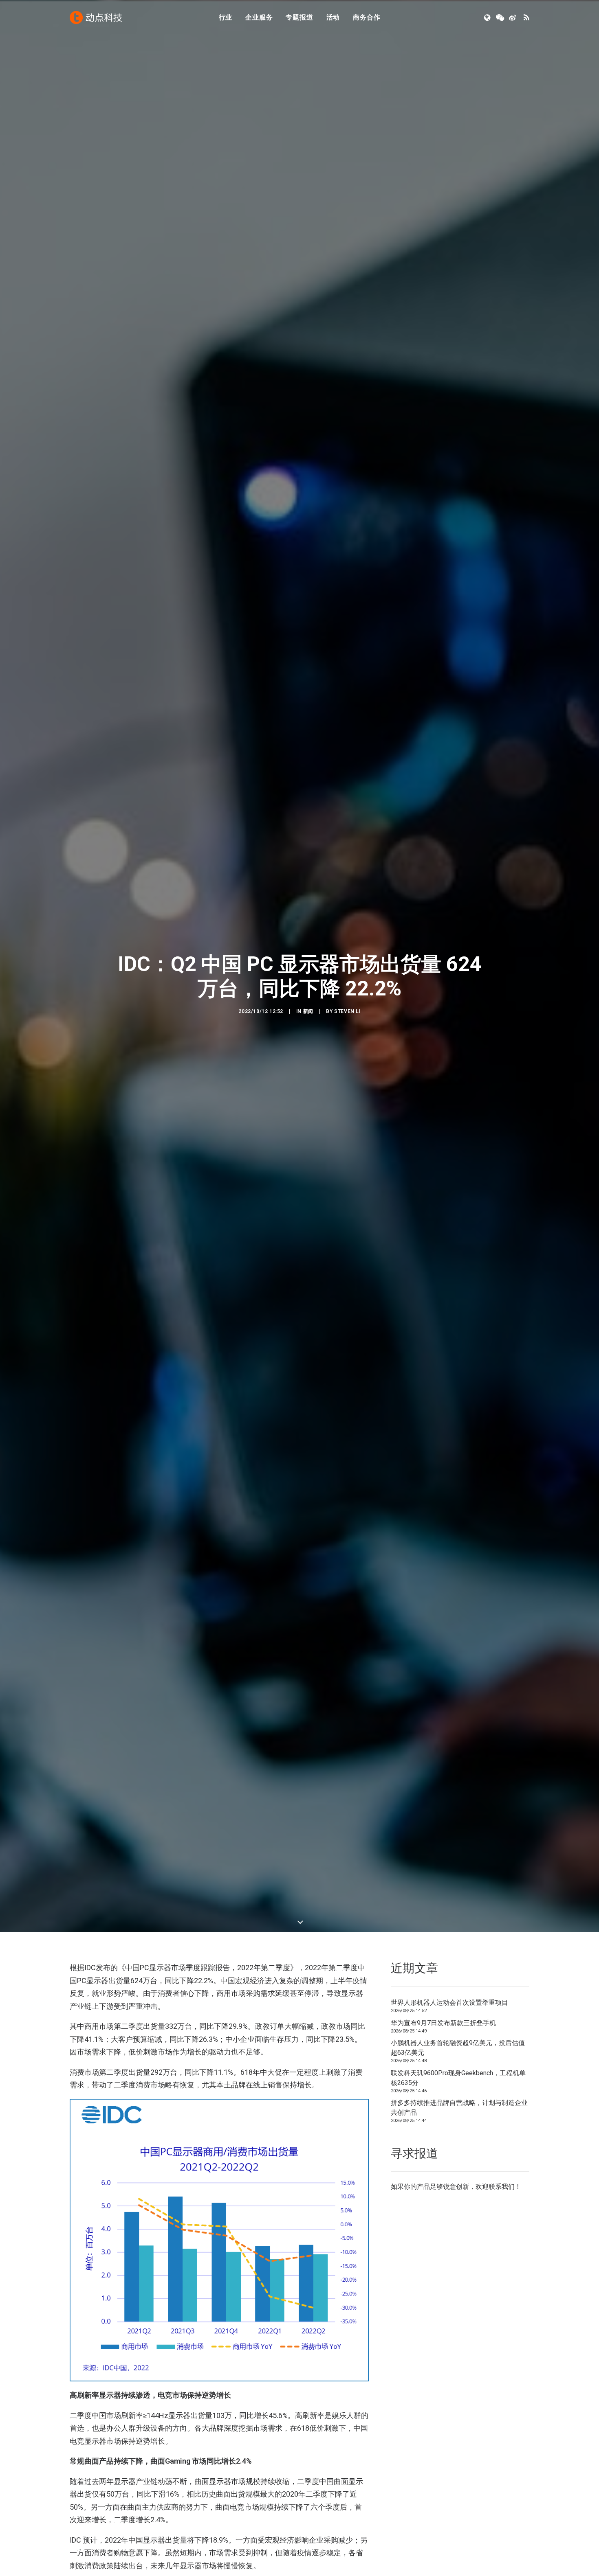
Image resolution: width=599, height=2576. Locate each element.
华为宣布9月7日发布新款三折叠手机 (443, 2023)
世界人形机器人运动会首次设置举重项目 (449, 2003)
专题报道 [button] (299, 17)
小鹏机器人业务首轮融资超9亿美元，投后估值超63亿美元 (458, 2048)
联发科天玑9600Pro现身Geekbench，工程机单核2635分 (458, 2078)
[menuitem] (226, 18)
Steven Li (347, 1011)
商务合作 (367, 17)
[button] (488, 18)
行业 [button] (226, 17)
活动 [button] (333, 17)
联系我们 (502, 2187)
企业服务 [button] (259, 17)
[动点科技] (96, 18)
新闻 (308, 1011)
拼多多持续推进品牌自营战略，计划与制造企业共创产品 (459, 2108)
